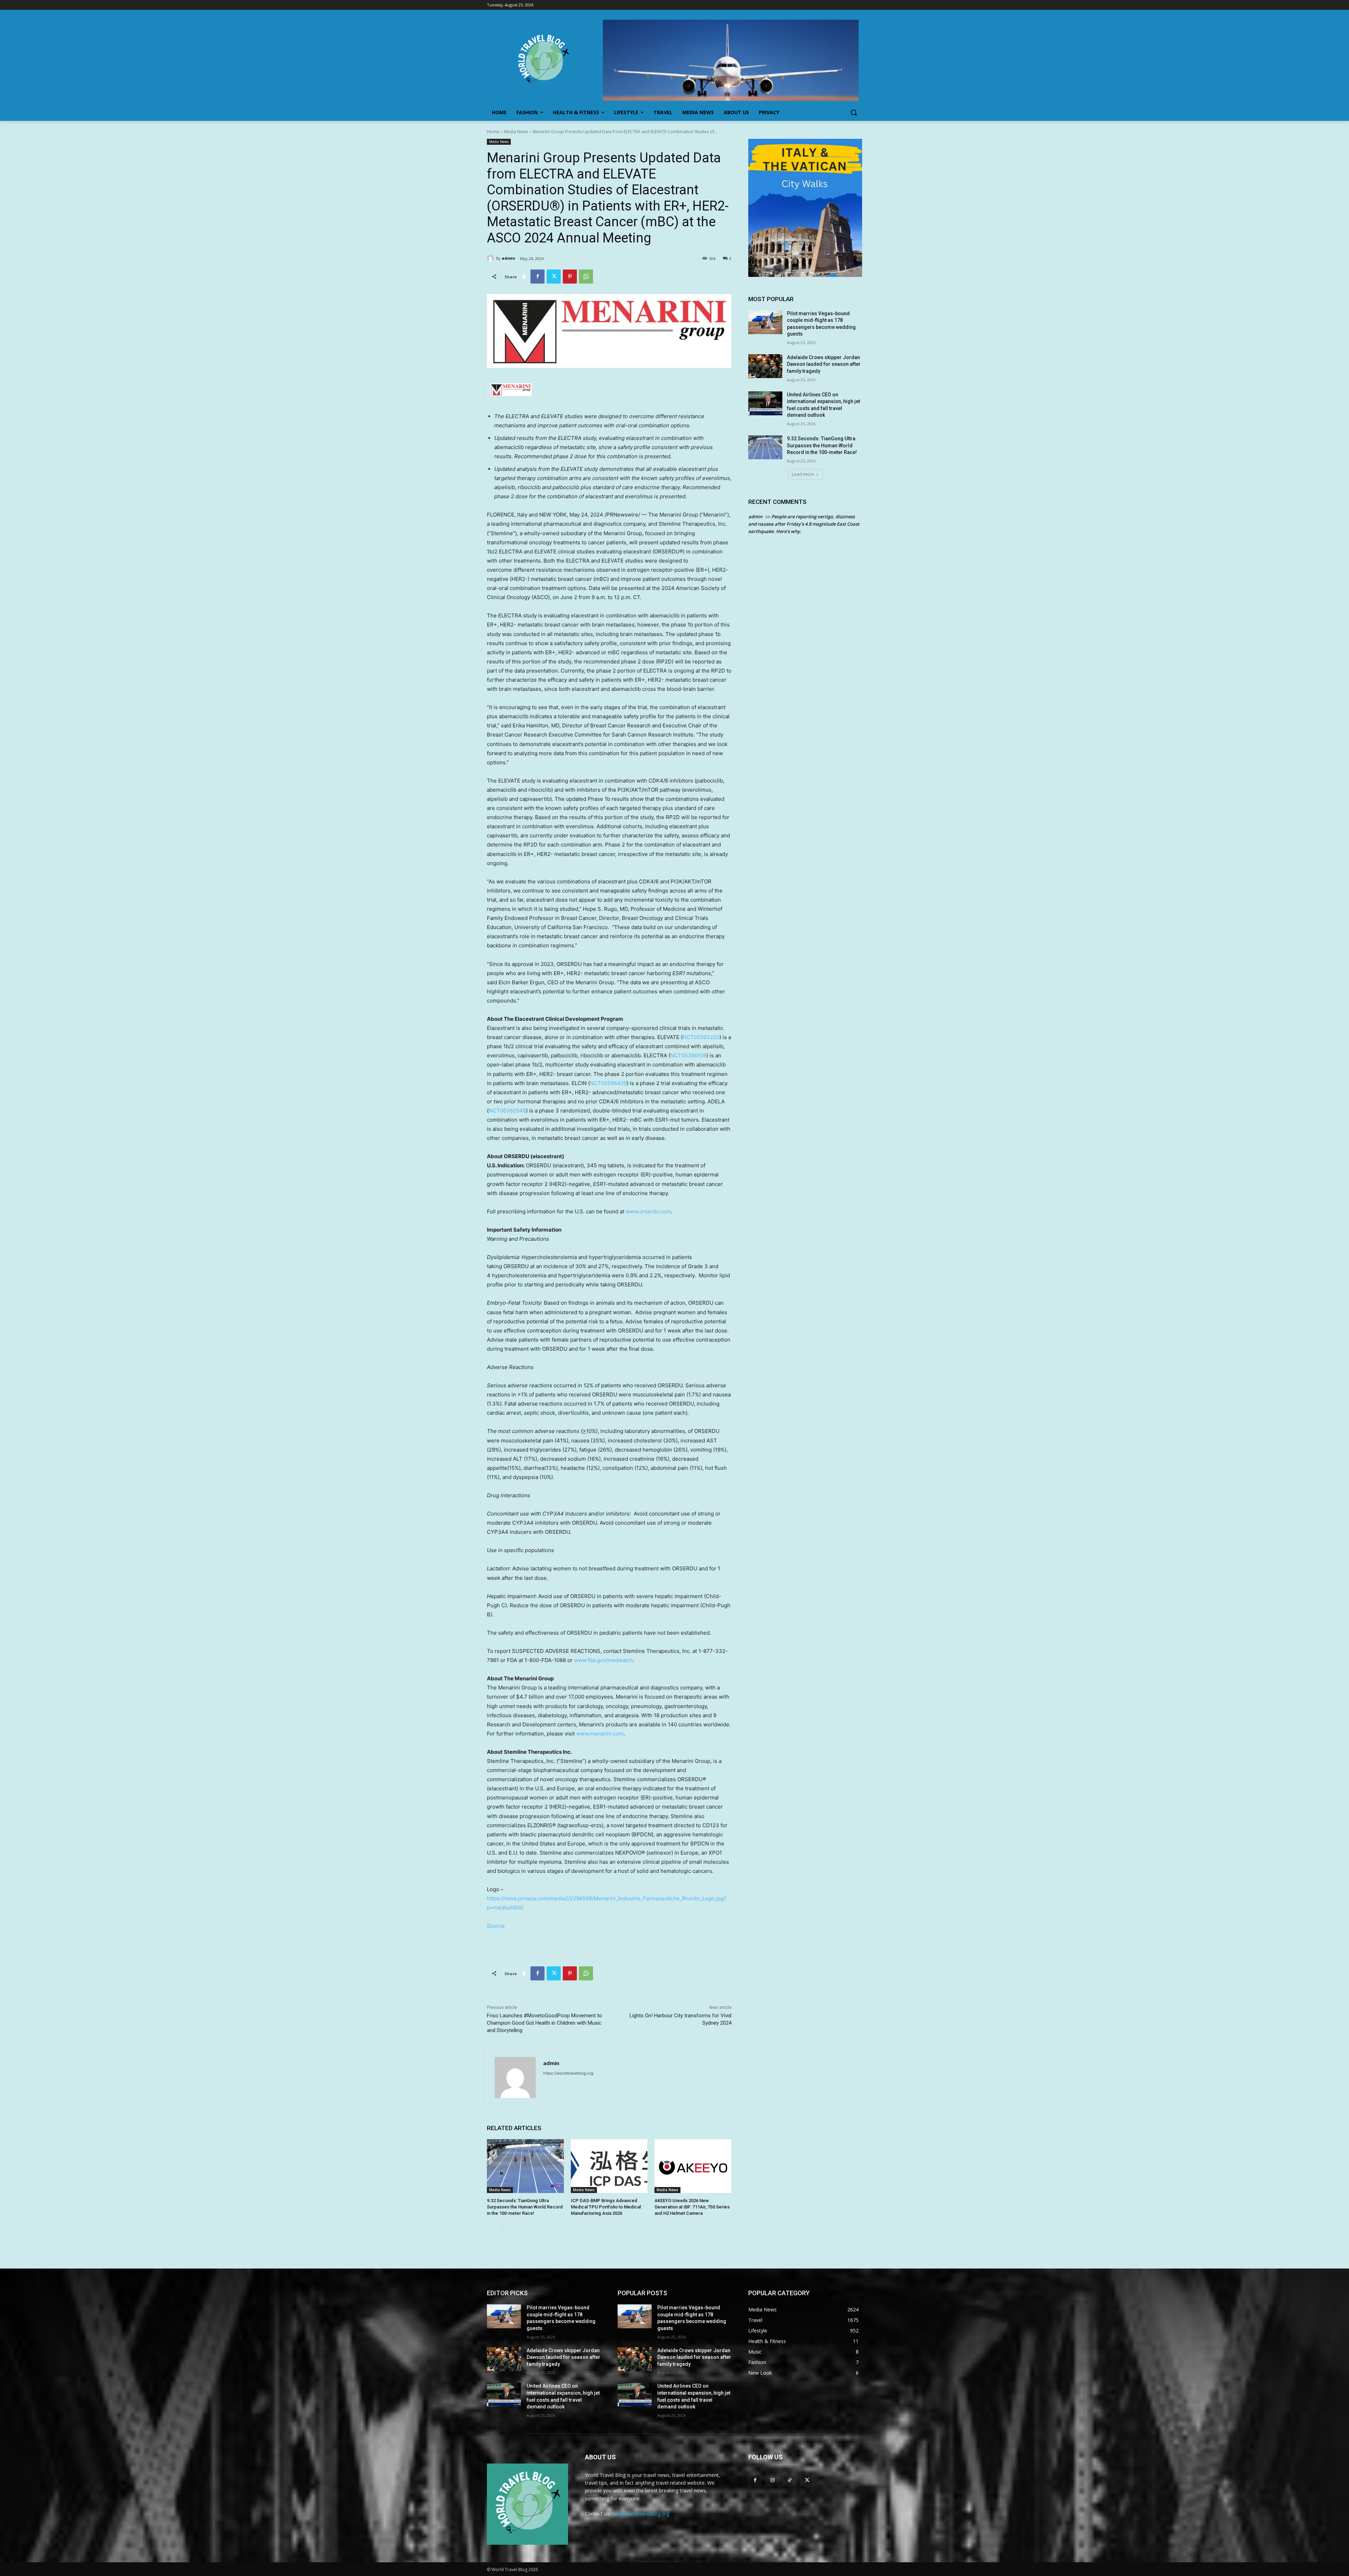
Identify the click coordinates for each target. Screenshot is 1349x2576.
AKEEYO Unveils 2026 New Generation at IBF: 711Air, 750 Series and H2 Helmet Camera (692, 2207)
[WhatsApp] (586, 277)
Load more (803, 474)
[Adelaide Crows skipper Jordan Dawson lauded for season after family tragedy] (765, 366)
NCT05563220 (701, 1037)
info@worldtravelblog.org (641, 2514)
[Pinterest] (570, 277)
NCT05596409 (608, 1083)
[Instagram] (772, 2480)
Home (493, 132)
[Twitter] (554, 277)
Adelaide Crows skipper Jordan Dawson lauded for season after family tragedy (824, 364)
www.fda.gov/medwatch (604, 1660)
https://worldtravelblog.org (568, 2073)
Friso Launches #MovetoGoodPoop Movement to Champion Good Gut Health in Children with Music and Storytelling (545, 2023)
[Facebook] (537, 277)
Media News (516, 132)
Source (496, 1926)
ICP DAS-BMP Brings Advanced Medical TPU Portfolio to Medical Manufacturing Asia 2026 (606, 2207)
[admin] (491, 258)
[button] (854, 112)
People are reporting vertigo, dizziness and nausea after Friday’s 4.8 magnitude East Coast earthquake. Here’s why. (804, 524)
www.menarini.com (600, 1734)
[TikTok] (790, 2480)
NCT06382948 (507, 1111)
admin (509, 258)
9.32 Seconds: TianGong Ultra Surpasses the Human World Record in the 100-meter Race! (525, 2207)
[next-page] (503, 2230)
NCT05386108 (688, 1055)
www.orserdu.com (648, 1211)
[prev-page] (491, 2230)
